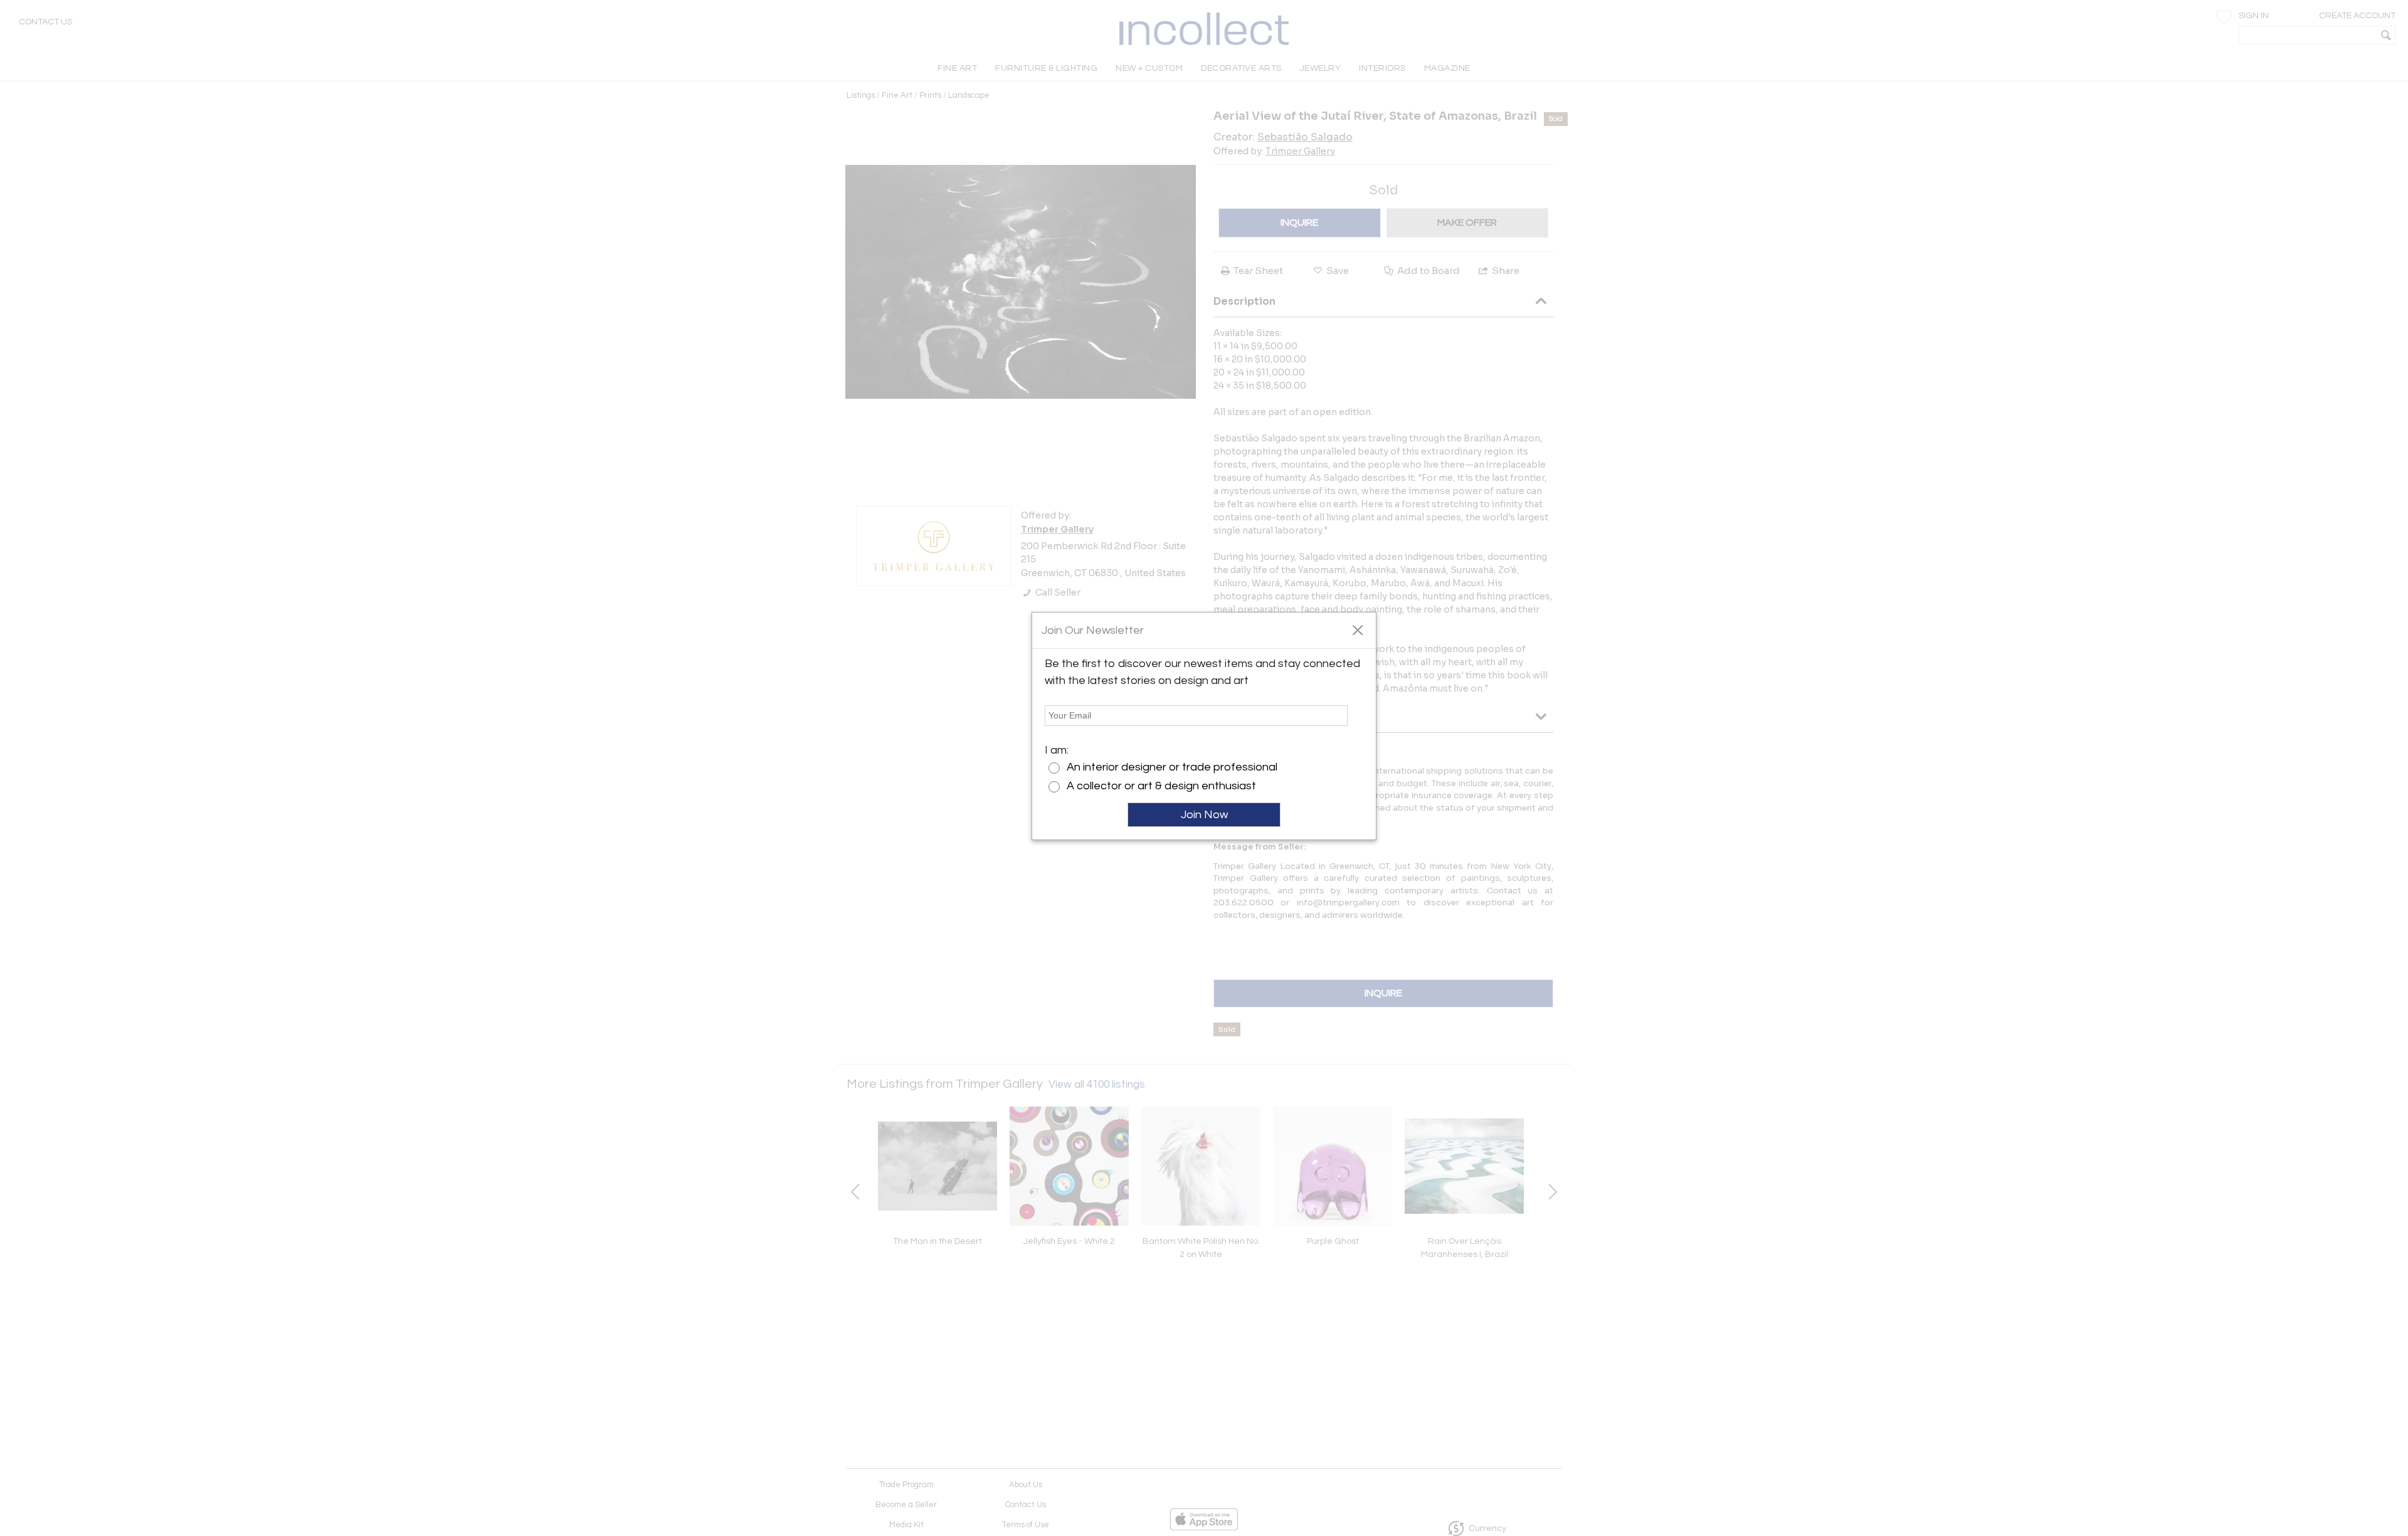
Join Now (1204, 815)
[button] (1357, 629)
